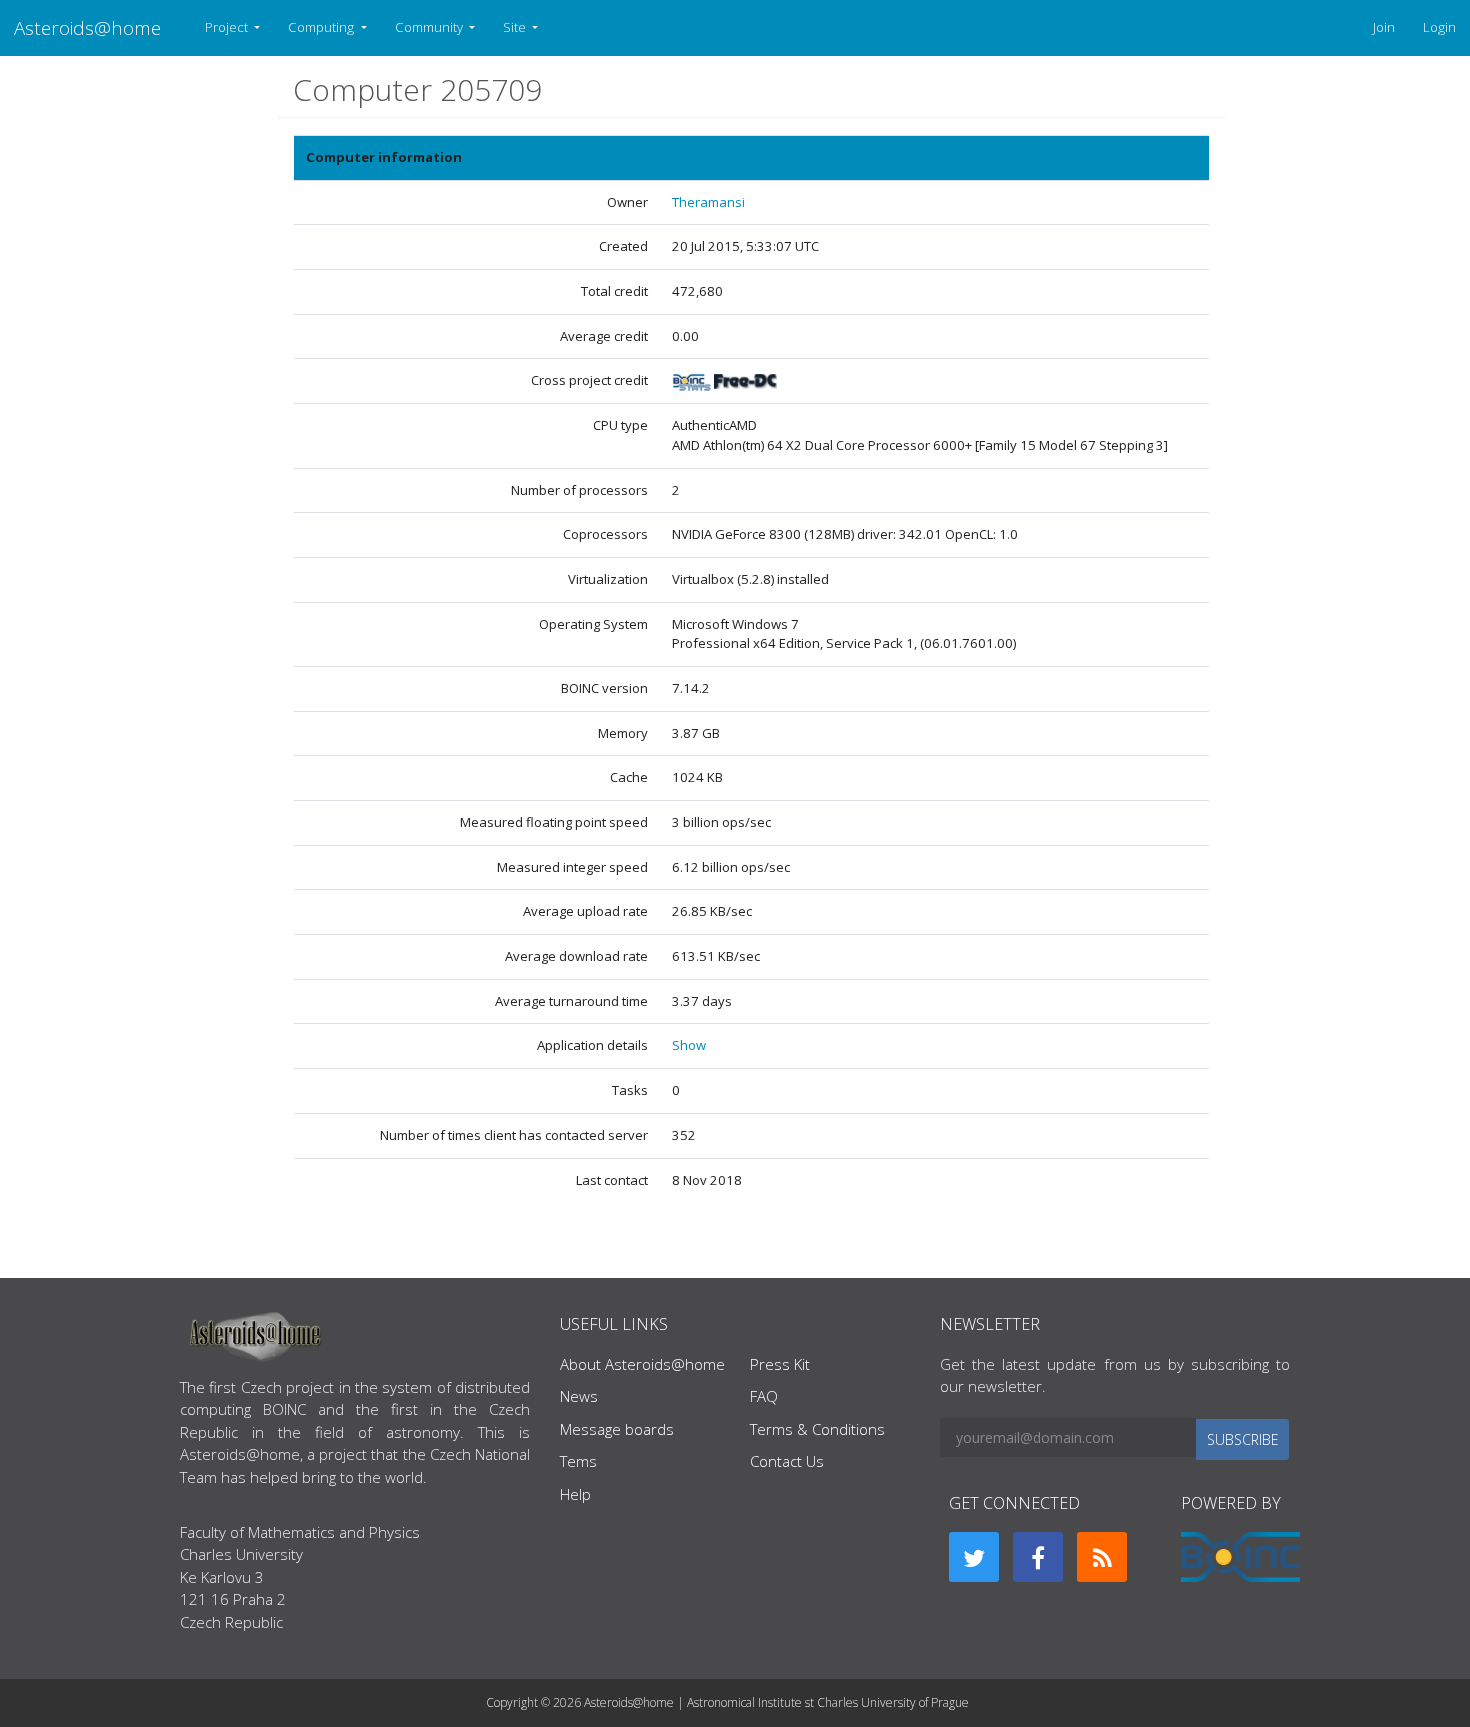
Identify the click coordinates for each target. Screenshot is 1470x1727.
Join (1384, 27)
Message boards (617, 1429)
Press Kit (780, 1364)
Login (1439, 27)
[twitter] (974, 1557)
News (579, 1396)
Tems (578, 1461)
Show (689, 1045)
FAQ (764, 1396)
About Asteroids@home (642, 1364)
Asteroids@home (87, 27)
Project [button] (228, 27)
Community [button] (430, 27)
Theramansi (708, 202)
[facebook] (1038, 1557)
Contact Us (787, 1461)
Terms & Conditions (817, 1429)
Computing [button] (322, 27)
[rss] (1102, 1557)
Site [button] (516, 27)
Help (575, 1494)
